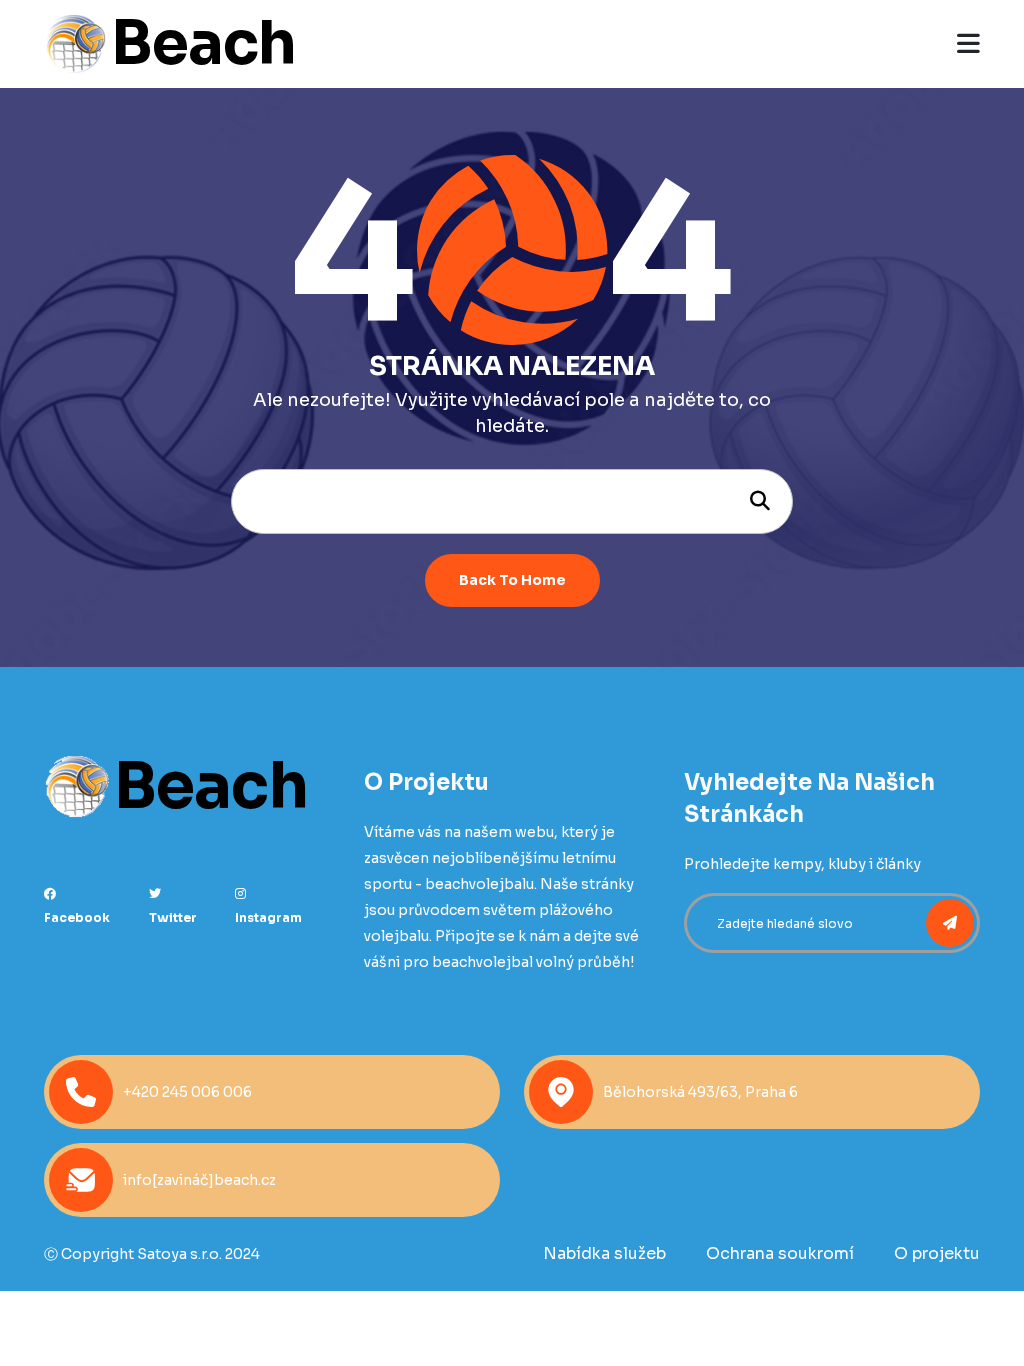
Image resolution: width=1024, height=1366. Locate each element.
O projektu (937, 1253)
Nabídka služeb (604, 1253)
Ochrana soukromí (780, 1253)
